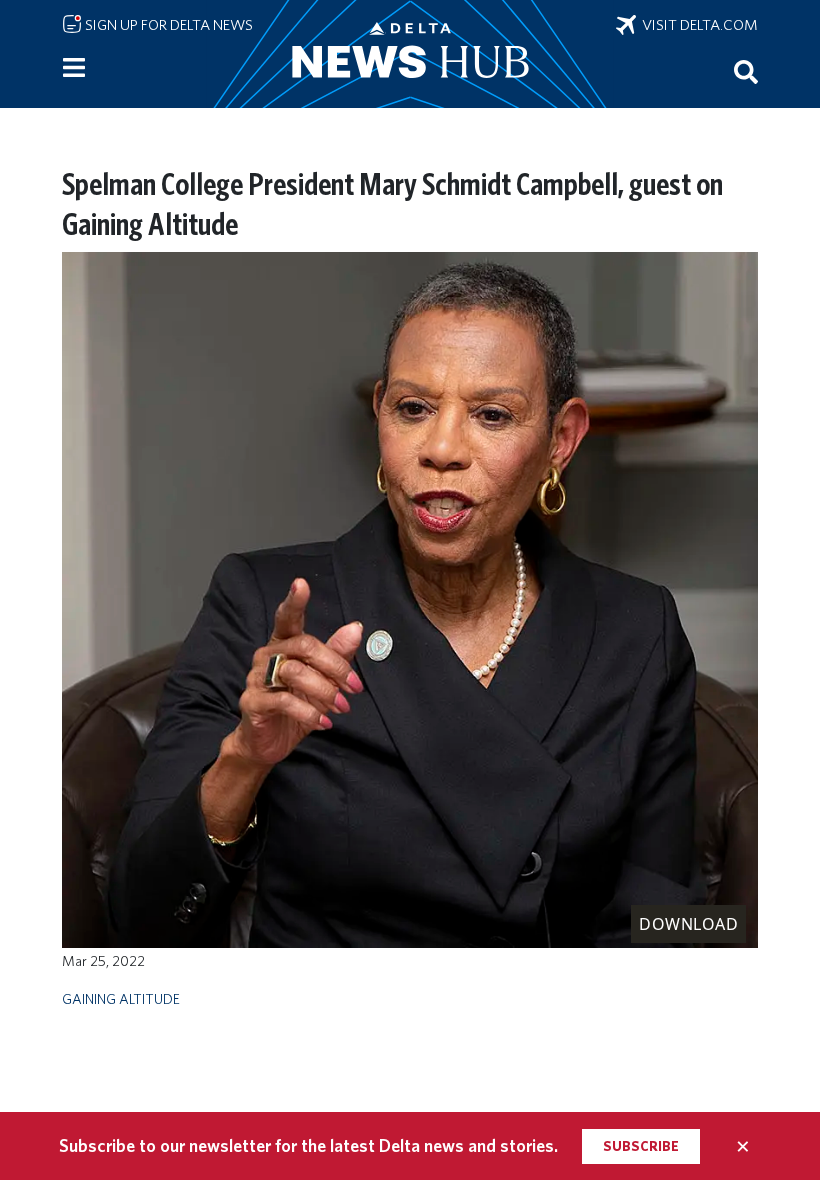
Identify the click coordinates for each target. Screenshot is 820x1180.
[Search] (746, 71)
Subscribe (641, 1146)
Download (688, 924)
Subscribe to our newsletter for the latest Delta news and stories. (308, 1145)
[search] (746, 71)
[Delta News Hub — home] (410, 54)
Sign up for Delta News (167, 25)
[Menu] (74, 68)
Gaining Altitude (121, 998)
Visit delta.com (697, 25)
